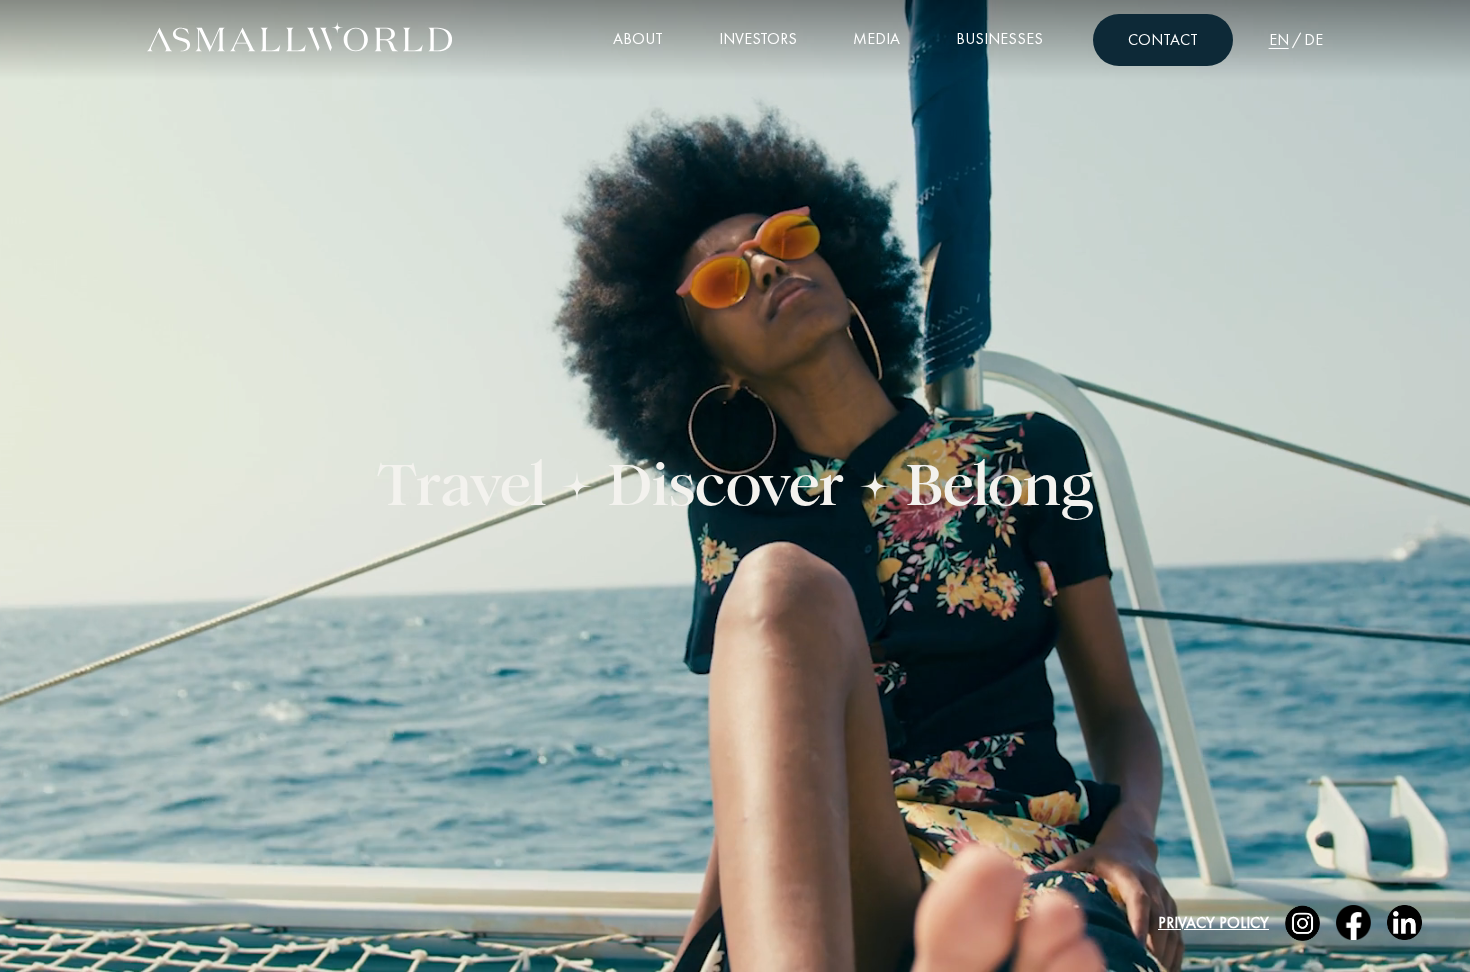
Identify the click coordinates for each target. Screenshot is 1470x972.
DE (1313, 39)
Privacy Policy (1213, 922)
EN (1279, 39)
